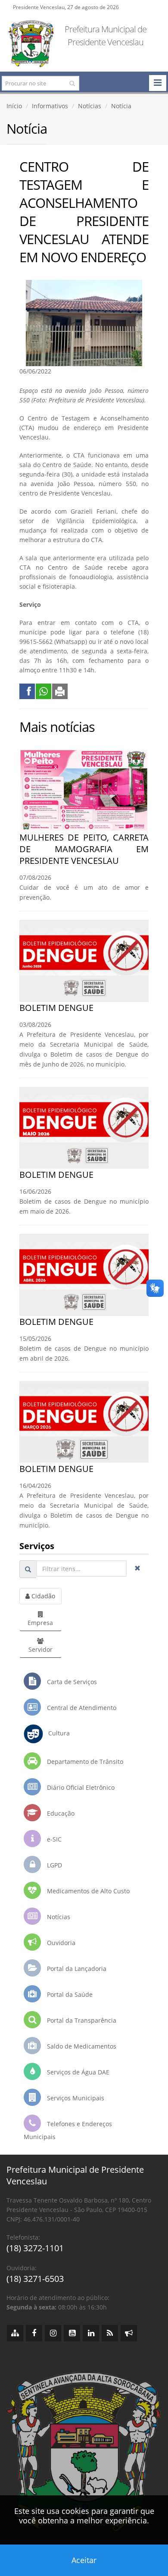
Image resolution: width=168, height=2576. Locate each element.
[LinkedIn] (91, 2333)
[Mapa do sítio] (15, 2333)
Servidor (40, 1649)
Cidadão (42, 1596)
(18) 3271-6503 (35, 2279)
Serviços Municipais (75, 2098)
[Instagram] (53, 2333)
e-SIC (53, 1839)
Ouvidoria (60, 1943)
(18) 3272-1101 (35, 2248)
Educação (60, 1813)
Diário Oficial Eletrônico (80, 1787)
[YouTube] (72, 2333)
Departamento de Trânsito (84, 1762)
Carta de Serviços (71, 1682)
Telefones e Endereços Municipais (68, 2130)
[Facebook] (34, 2333)
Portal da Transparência (81, 2020)
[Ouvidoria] (129, 2333)
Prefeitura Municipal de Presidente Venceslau (106, 36)
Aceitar (84, 2560)
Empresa (40, 1623)
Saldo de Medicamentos (81, 2046)
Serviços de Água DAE (77, 2072)
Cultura (56, 1734)
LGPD (54, 1865)
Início (14, 106)
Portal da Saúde (69, 1994)
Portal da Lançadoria (76, 1969)
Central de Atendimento (81, 1708)
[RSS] (110, 2333)
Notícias (90, 106)
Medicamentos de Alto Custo (87, 1891)
